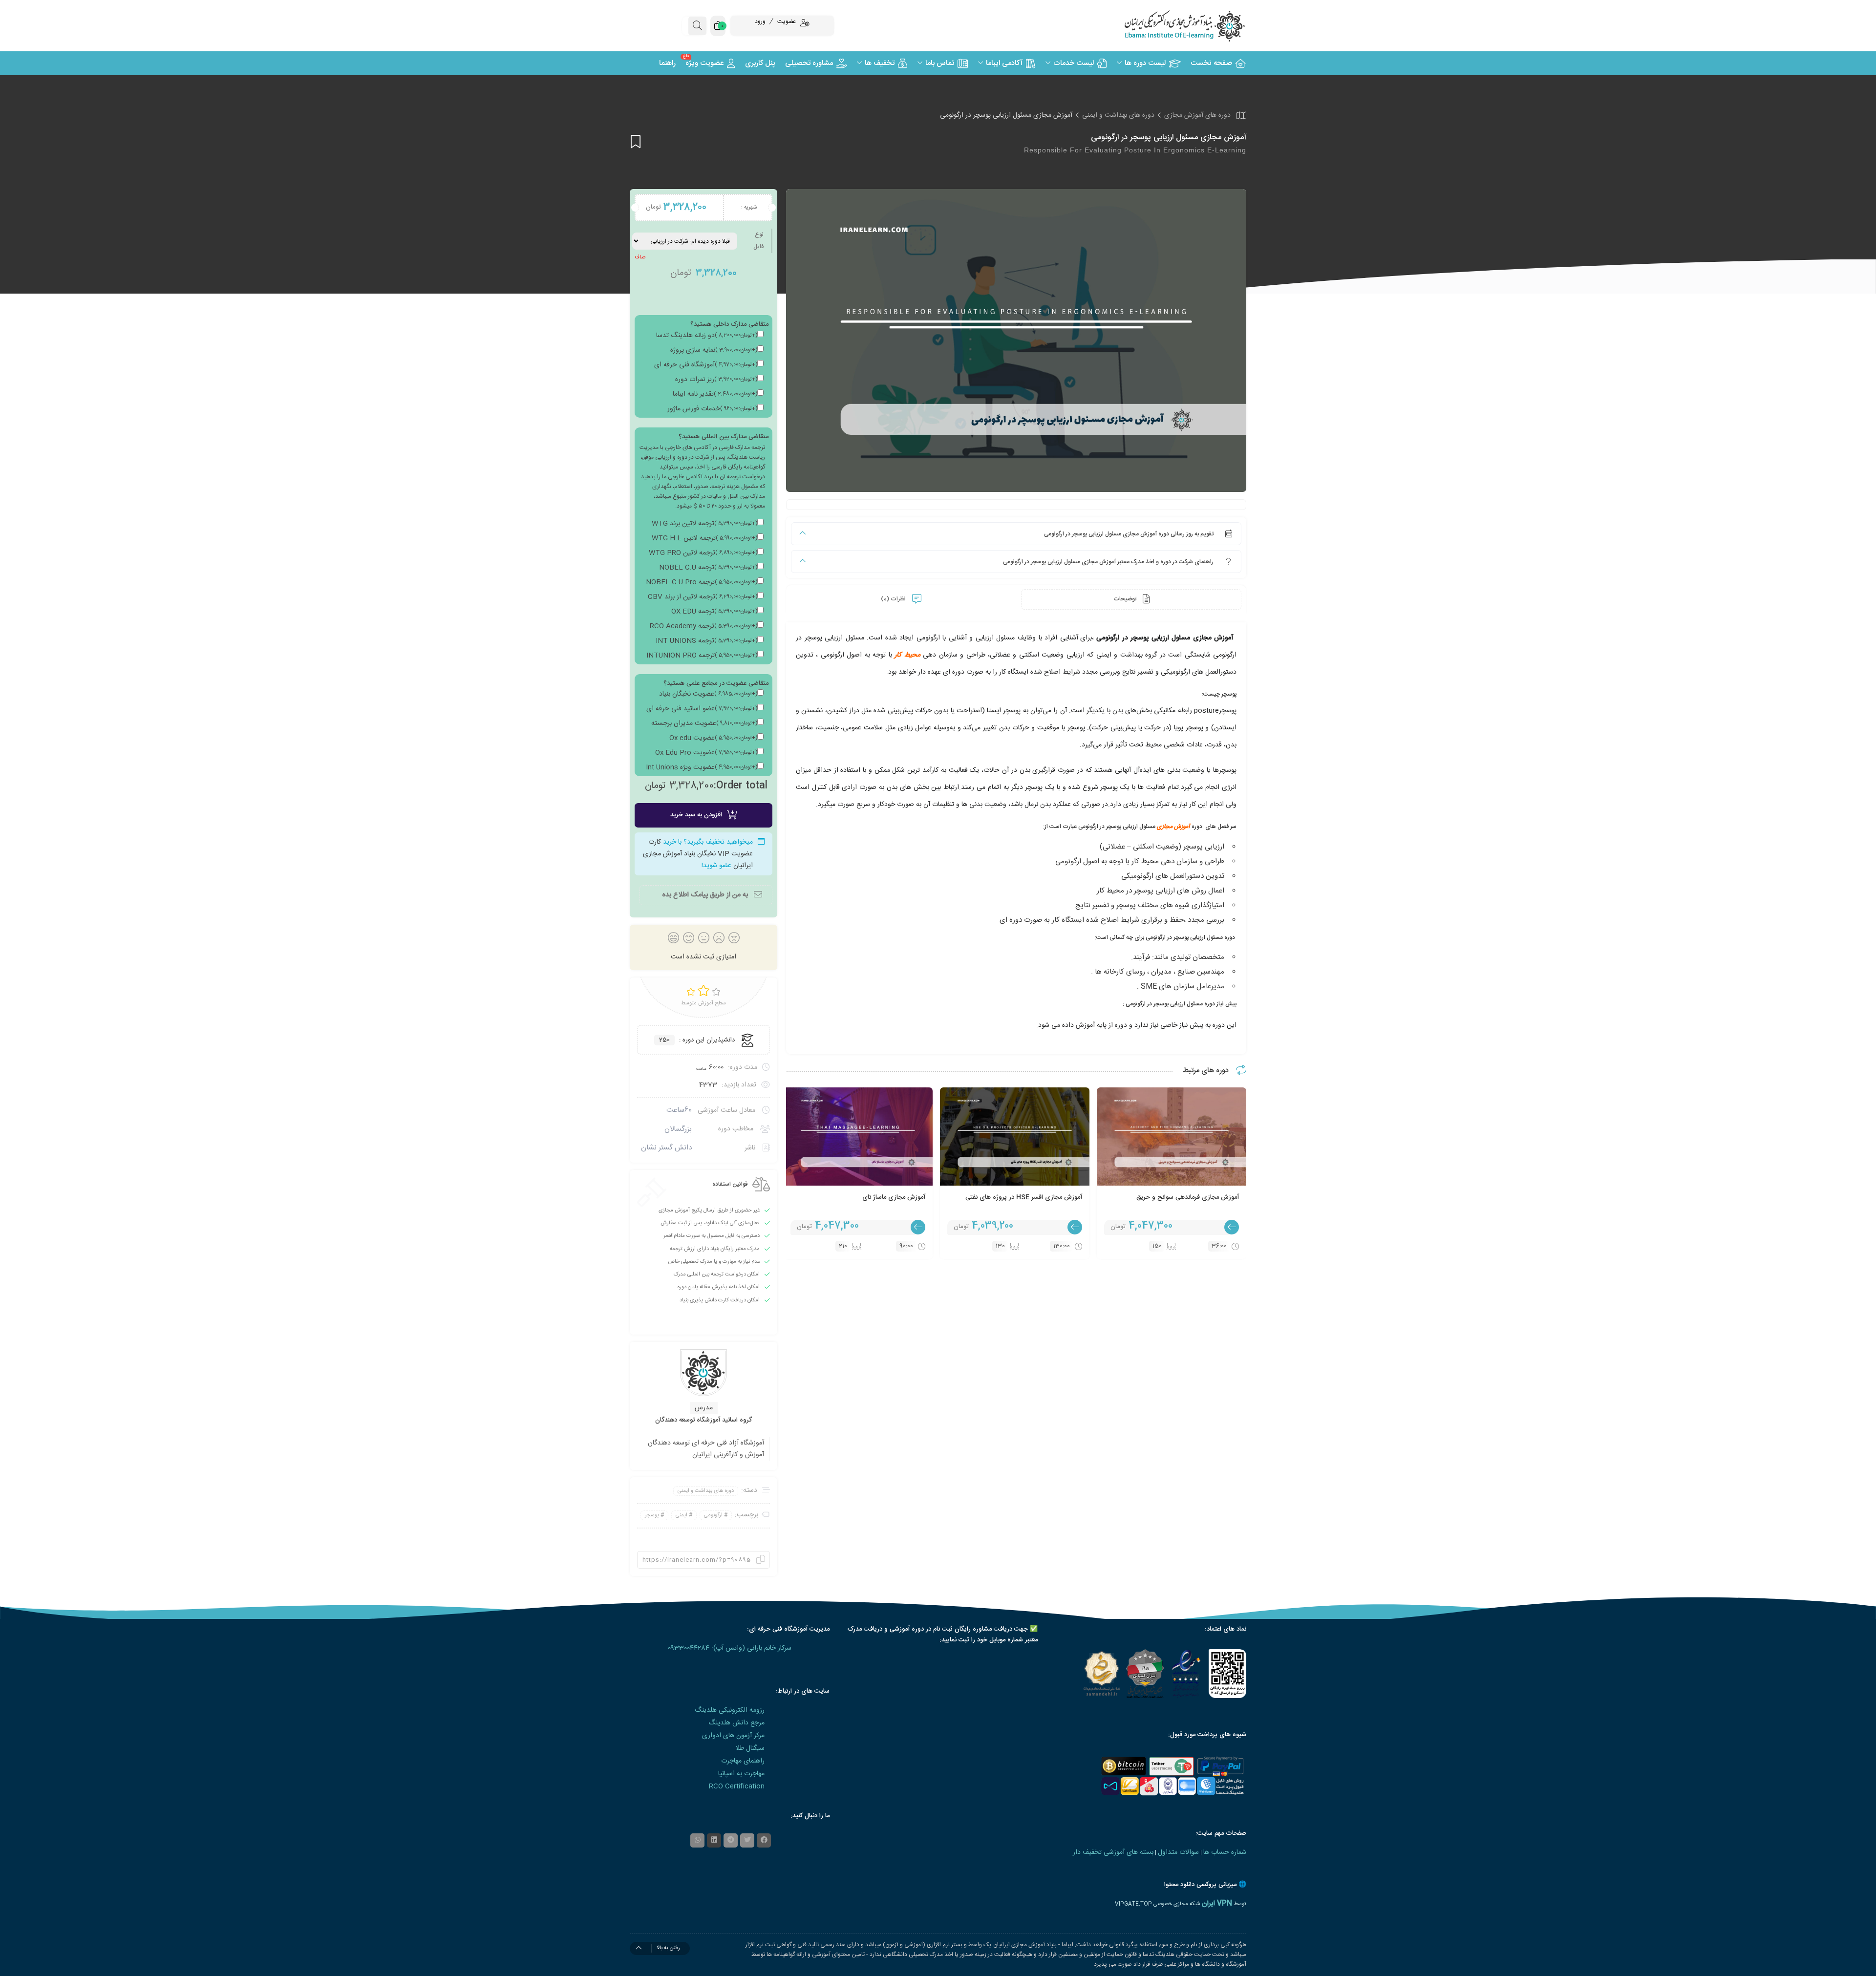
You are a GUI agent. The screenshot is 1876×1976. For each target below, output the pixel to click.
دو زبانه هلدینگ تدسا (707, 336)
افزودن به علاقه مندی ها (636, 141)
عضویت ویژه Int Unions (702, 767)
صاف (640, 257)
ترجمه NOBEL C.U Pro (702, 582)
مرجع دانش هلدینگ (736, 1723)
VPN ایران (1217, 1904)
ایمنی (682, 1515)
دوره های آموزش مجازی (1197, 115)
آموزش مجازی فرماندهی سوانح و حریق (1188, 1197)
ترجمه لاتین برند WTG (704, 524)
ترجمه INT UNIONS (706, 641)
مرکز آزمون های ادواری (733, 1736)
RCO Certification (737, 1786)
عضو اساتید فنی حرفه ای (702, 709)
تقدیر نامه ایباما (715, 394)
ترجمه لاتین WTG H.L (704, 538)
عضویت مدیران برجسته (704, 723)
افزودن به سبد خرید (696, 815)
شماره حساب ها (1225, 1852)
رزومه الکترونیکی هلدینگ (730, 1710)
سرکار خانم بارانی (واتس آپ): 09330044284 (730, 1648)
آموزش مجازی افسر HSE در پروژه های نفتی (1024, 1197)
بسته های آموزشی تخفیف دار (1113, 1852)
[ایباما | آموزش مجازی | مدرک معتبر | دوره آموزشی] (1172, 26)
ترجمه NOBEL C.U (708, 568)
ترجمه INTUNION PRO (702, 656)
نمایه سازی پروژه (714, 350)
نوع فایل (758, 241)
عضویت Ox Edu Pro (706, 753)
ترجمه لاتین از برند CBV (703, 597)
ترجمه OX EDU (714, 612)
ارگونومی (713, 1515)
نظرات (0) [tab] (894, 599)
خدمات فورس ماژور (712, 409)
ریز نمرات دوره (716, 380)
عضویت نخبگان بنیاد (708, 694)
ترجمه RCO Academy (703, 626)
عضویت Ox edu (713, 738)
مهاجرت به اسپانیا (741, 1774)
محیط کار (907, 655)
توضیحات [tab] (1126, 599)
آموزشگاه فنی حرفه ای (706, 365)
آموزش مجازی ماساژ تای (894, 1197)
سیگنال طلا (750, 1748)
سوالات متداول (1178, 1852)
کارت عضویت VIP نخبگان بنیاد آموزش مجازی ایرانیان (698, 854)
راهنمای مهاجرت (743, 1761)
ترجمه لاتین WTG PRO (703, 553)
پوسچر (652, 1515)
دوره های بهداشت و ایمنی (1118, 115)
